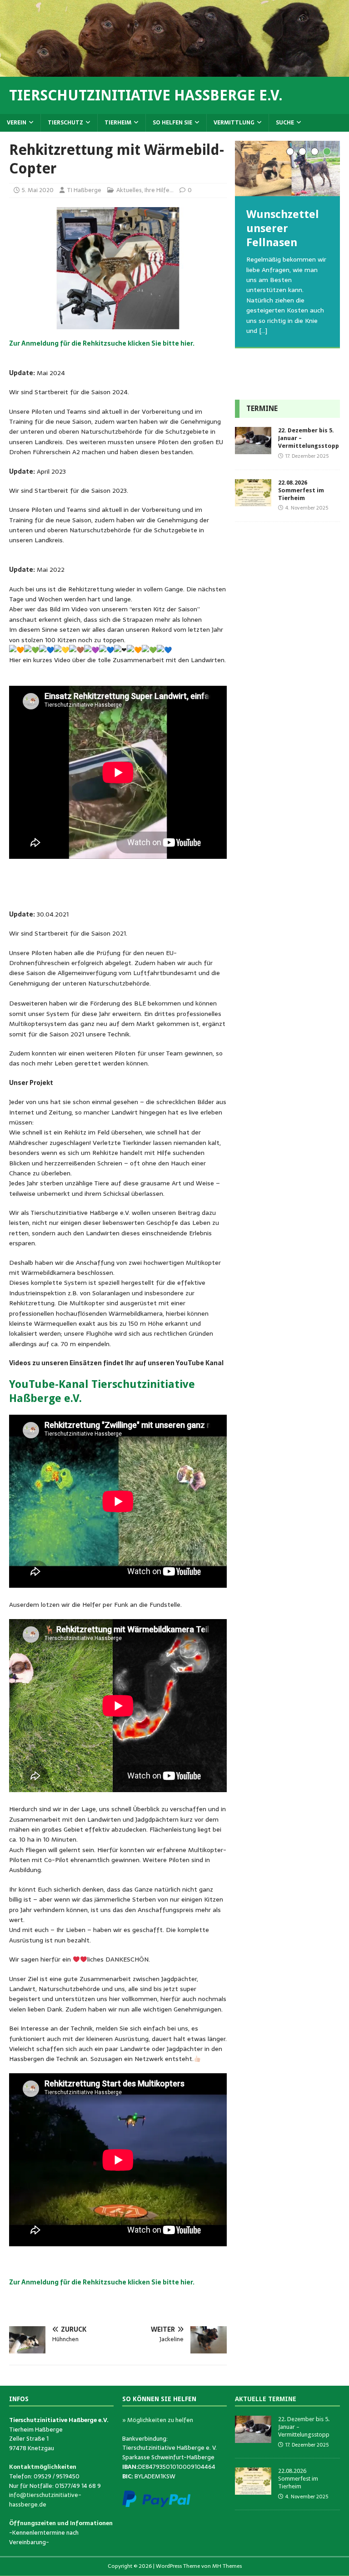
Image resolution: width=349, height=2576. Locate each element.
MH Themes (227, 2566)
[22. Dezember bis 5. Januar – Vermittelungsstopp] (253, 449)
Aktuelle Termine (266, 2399)
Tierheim (118, 123)
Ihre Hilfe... (159, 190)
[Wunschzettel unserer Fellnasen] (287, 168)
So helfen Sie (172, 123)
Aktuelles (129, 190)
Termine (262, 409)
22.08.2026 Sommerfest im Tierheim (301, 490)
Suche (285, 123)
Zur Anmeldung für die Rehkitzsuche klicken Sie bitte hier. (102, 343)
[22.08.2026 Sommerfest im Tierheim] (253, 501)
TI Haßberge (84, 190)
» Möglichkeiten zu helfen (158, 2420)
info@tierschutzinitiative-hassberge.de (45, 2500)
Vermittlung (234, 123)
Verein (17, 123)
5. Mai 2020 (38, 190)
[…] (267, 372)
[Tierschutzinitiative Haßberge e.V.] (174, 71)
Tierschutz (65, 123)
